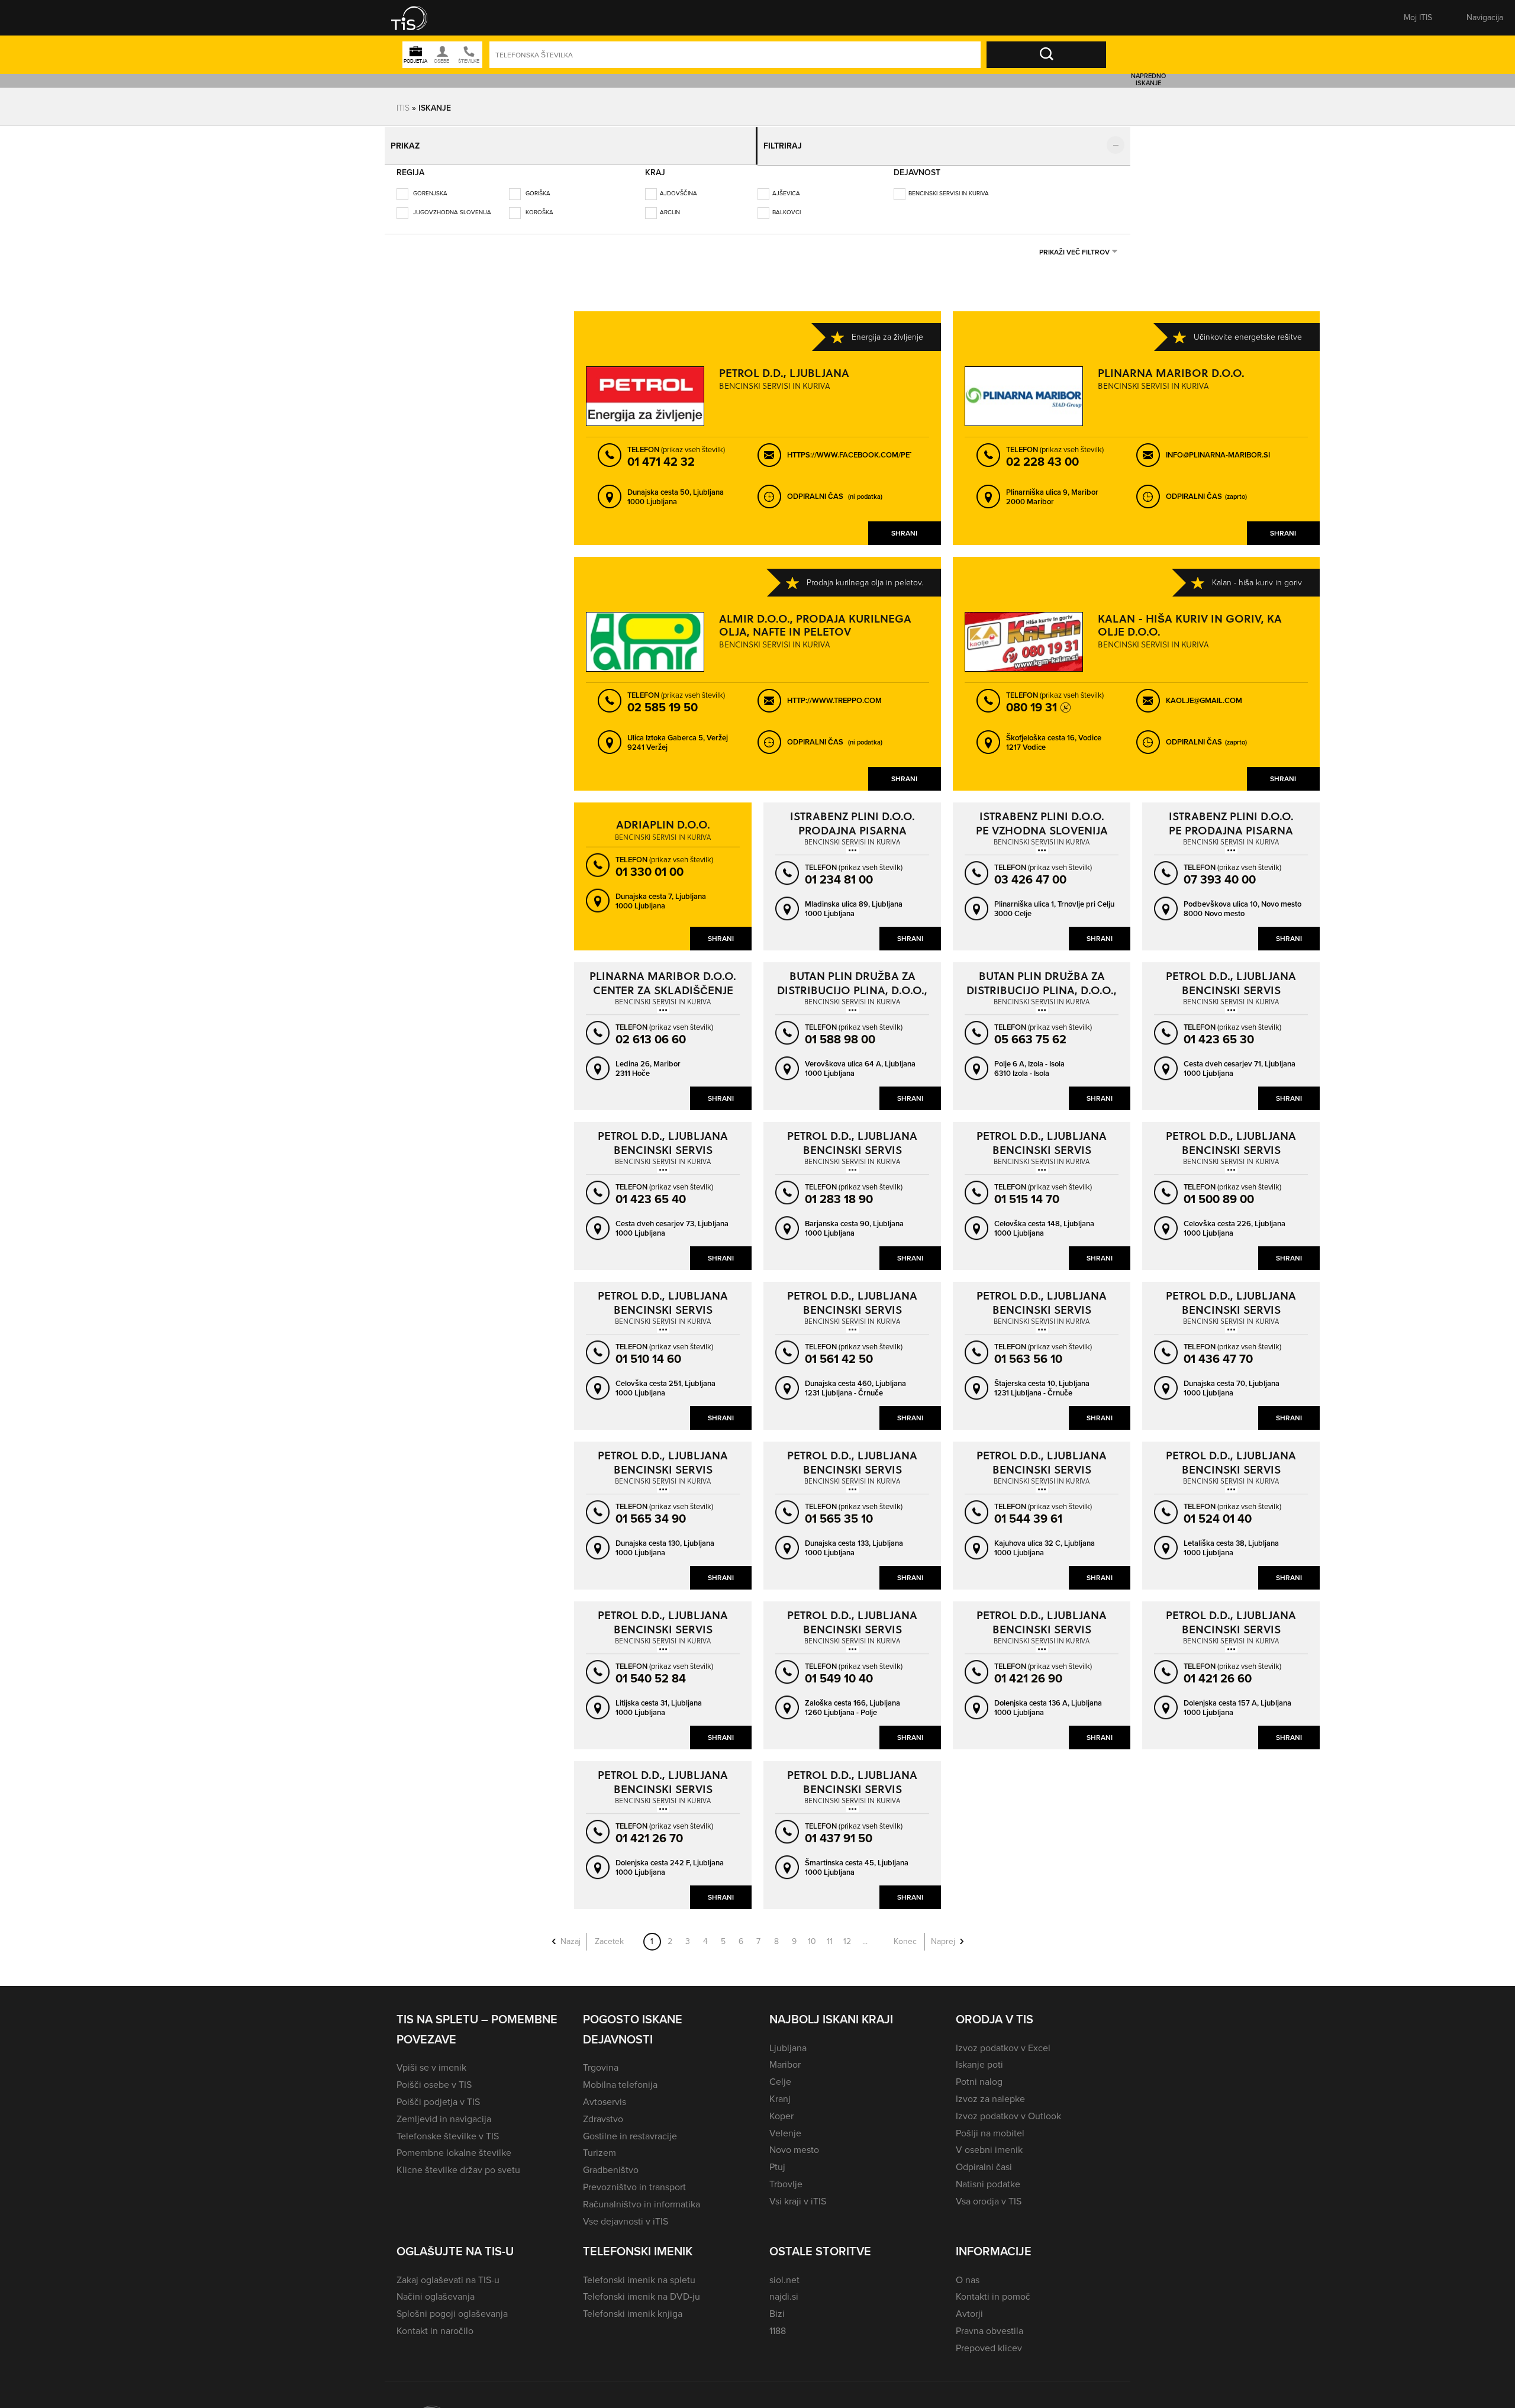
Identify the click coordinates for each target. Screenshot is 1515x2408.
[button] (417, 18)
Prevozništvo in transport (634, 2179)
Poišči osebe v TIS (434, 2076)
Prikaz (409, 142)
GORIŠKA (537, 185)
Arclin (670, 204)
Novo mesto (794, 2141)
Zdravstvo (603, 2111)
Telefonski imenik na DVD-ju (642, 2288)
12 (847, 1933)
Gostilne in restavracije (630, 2128)
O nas (968, 2272)
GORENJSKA (429, 185)
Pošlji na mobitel (990, 2125)
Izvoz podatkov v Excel (1003, 2040)
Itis (403, 107)
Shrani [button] (904, 525)
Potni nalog (979, 2073)
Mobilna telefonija (620, 2076)
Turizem (599, 2144)
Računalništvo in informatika (642, 2196)
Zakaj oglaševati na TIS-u (448, 2272)
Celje (780, 2073)
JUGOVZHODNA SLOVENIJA (451, 204)
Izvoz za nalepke (990, 2091)
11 (830, 1933)
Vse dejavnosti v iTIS (626, 2213)
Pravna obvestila (989, 2322)
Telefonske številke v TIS (448, 2128)
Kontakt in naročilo (435, 2322)
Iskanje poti (979, 2056)
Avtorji (969, 2305)
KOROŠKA (539, 204)
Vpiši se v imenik (431, 2059)
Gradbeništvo (611, 2162)
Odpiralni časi (984, 2159)
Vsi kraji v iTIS (798, 2193)
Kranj (780, 2091)
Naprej (943, 1933)
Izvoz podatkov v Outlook (1008, 2108)
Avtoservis (605, 2093)
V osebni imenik (989, 2141)
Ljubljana (788, 2040)
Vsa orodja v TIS (989, 2193)
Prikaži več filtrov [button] (1074, 244)
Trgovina (601, 2059)
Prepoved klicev (989, 2340)
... (865, 1933)
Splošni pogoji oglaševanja (452, 2305)
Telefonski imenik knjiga (633, 2305)
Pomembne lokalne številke (454, 2144)
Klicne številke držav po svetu (458, 2162)
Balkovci (786, 204)
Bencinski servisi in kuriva (949, 185)
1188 (778, 2322)
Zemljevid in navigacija (444, 2111)
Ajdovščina (678, 185)
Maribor (785, 2056)
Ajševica (786, 185)
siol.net (784, 2272)
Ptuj (777, 2159)
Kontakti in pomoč (993, 2288)
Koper (781, 2108)
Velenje (785, 2125)
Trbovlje (786, 2176)
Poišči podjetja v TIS (438, 2093)
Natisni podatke (988, 2176)
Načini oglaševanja (436, 2288)
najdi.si (784, 2288)
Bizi (777, 2305)
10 (812, 1933)
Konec (905, 1933)
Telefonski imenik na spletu (639, 2272)
